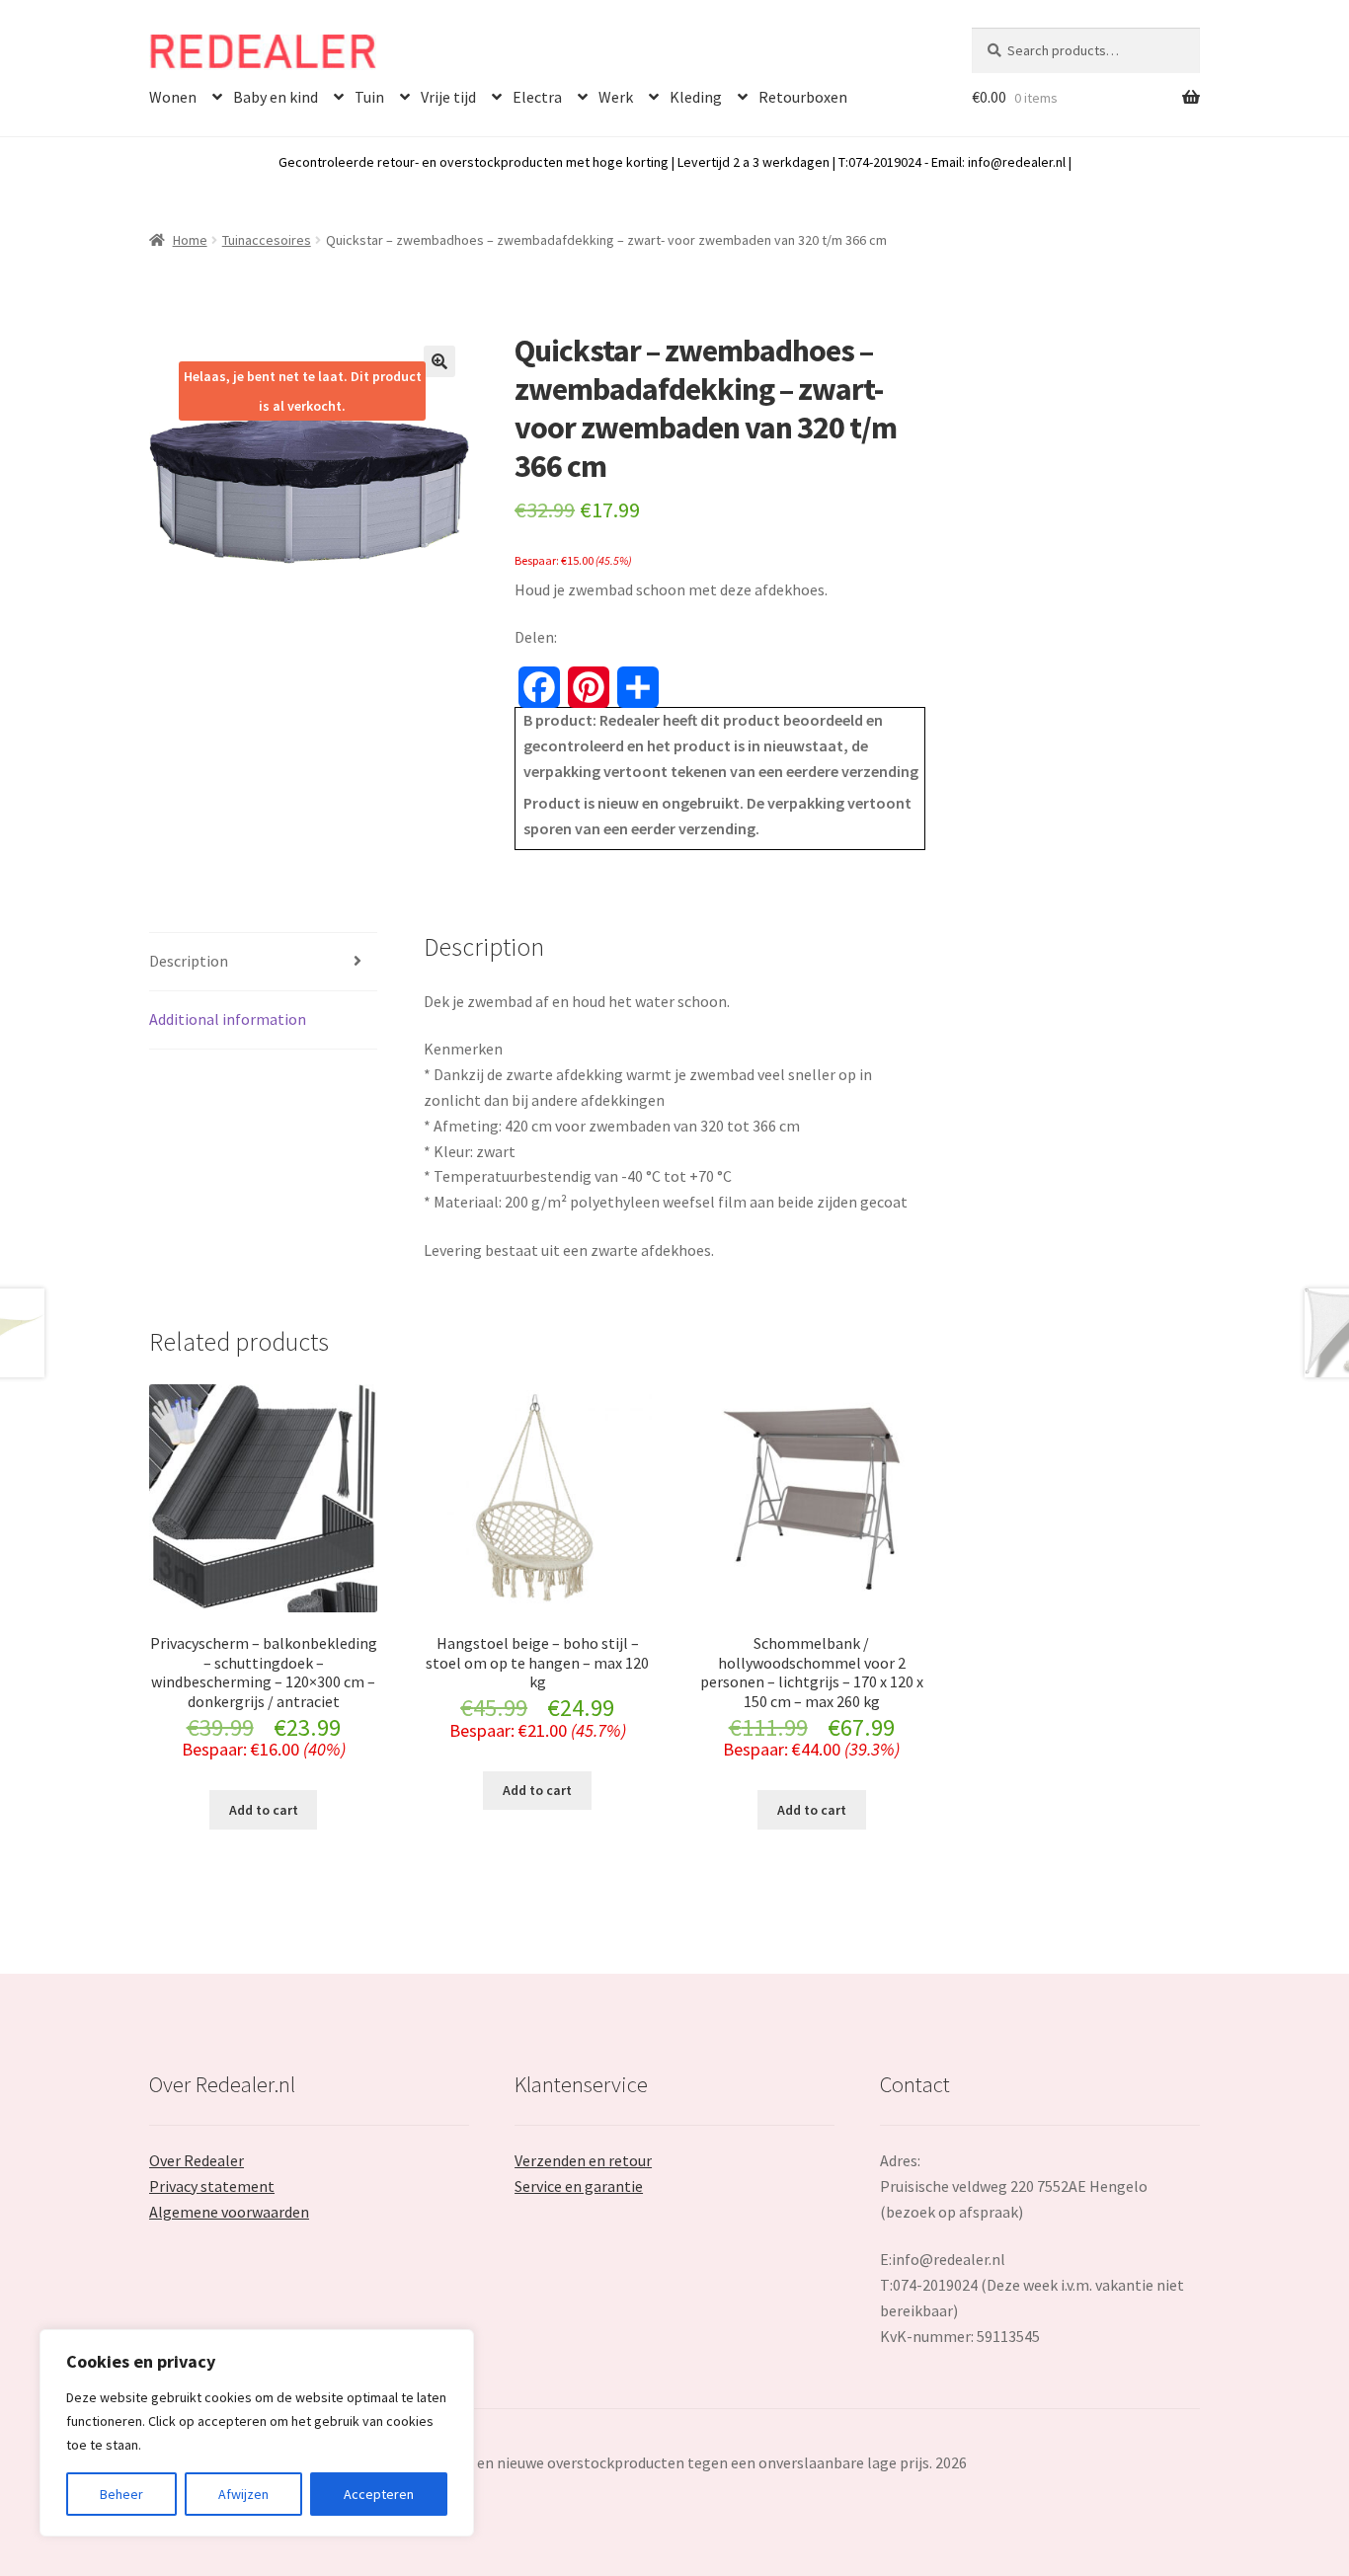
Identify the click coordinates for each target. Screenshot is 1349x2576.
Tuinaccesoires (267, 240)
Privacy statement (212, 2186)
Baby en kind (276, 97)
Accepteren (379, 2494)
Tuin (369, 97)
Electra (537, 97)
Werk (616, 97)
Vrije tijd (448, 97)
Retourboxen (803, 97)
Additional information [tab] (228, 1019)
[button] (439, 361)
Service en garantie (579, 2186)
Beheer (121, 2494)
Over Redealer (197, 2160)
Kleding (696, 97)
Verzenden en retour (583, 2160)
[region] (257, 2433)
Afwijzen (243, 2494)
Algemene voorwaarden (229, 2212)
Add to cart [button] (264, 1810)
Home (190, 240)
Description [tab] (189, 961)
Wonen (173, 97)
